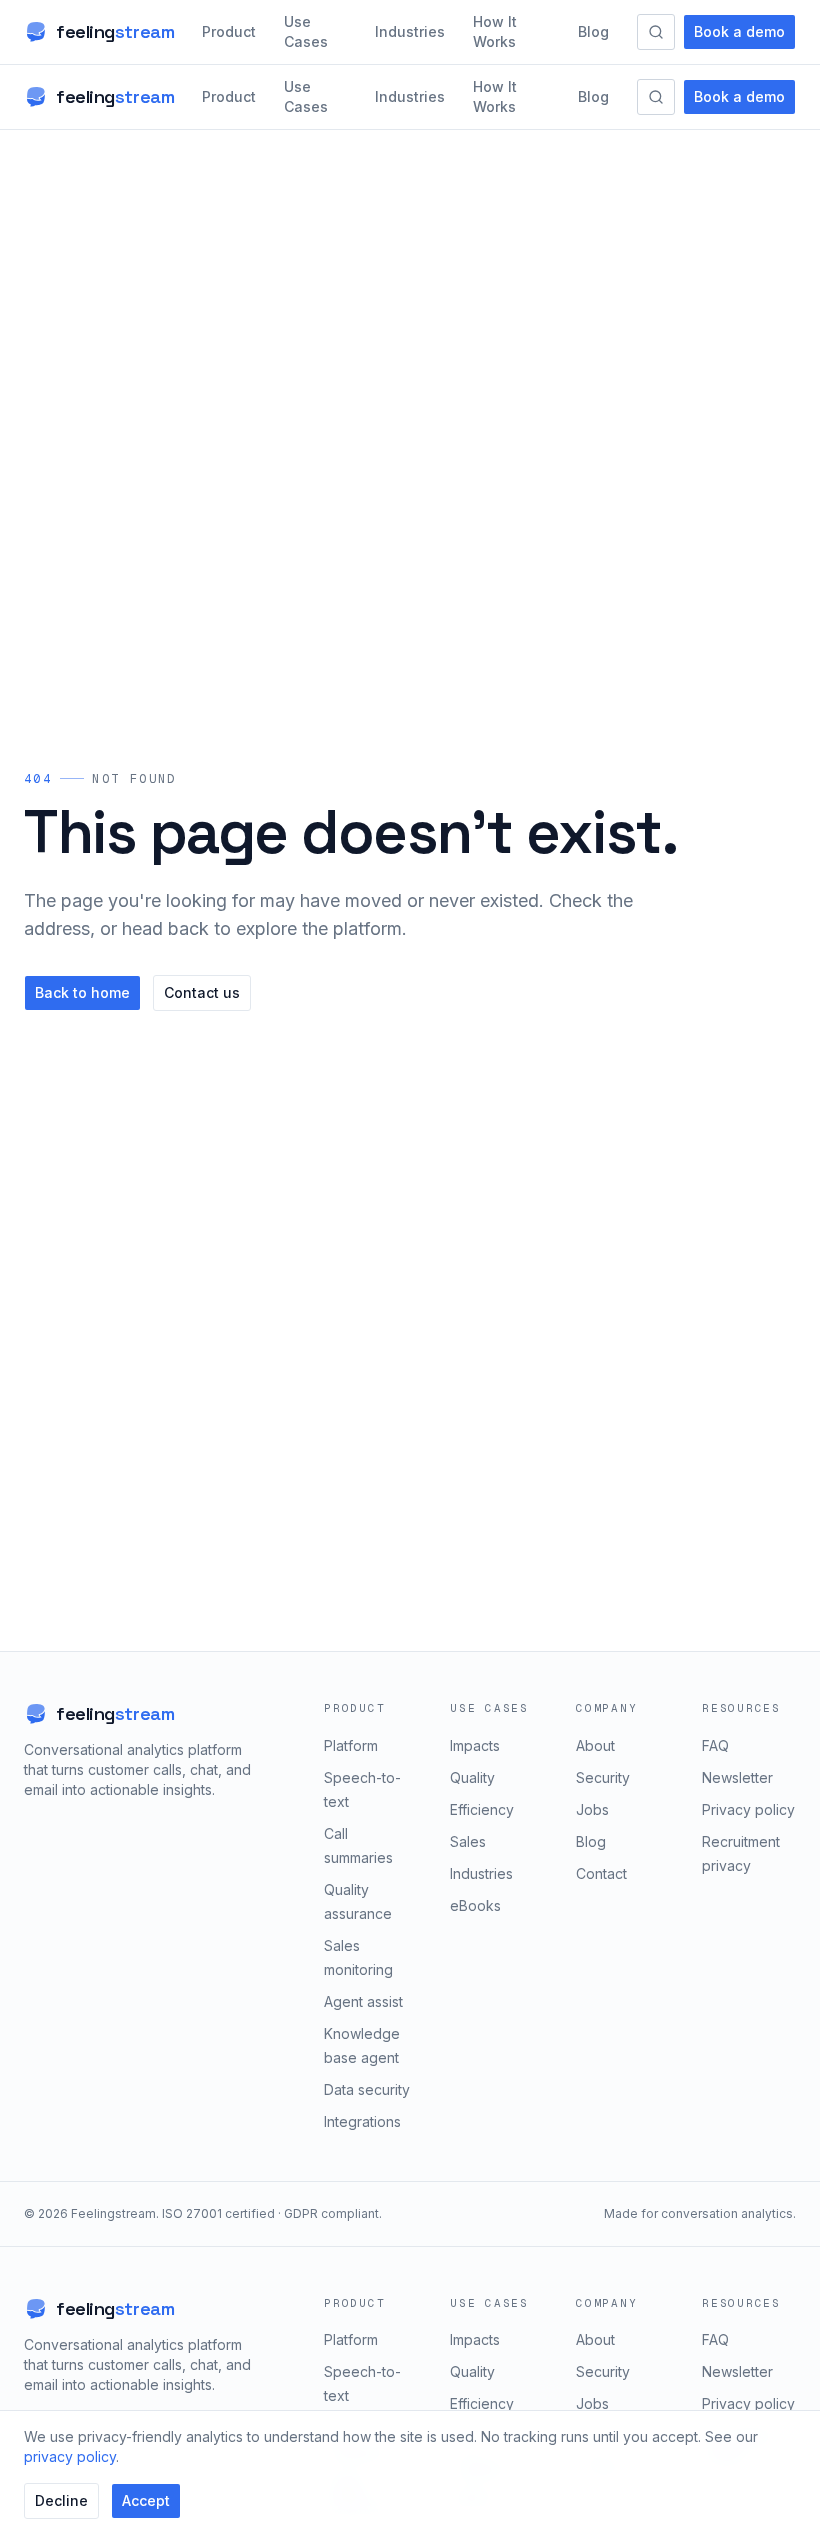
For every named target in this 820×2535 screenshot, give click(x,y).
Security (603, 1777)
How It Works (495, 31)
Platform (351, 1745)
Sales (468, 1841)
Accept (146, 2500)
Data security (367, 2089)
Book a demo (739, 31)
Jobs (592, 1809)
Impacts (475, 1745)
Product (229, 31)
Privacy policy (748, 1809)
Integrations (362, 2121)
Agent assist (363, 2001)
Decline (61, 2500)
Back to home (82, 992)
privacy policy (70, 2456)
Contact (601, 1873)
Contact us (202, 992)
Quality (472, 1777)
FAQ (715, 1745)
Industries (410, 31)
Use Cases (306, 31)
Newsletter (737, 1777)
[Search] (656, 32)
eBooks (475, 1905)
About (595, 1745)
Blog (593, 31)
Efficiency (482, 1809)
